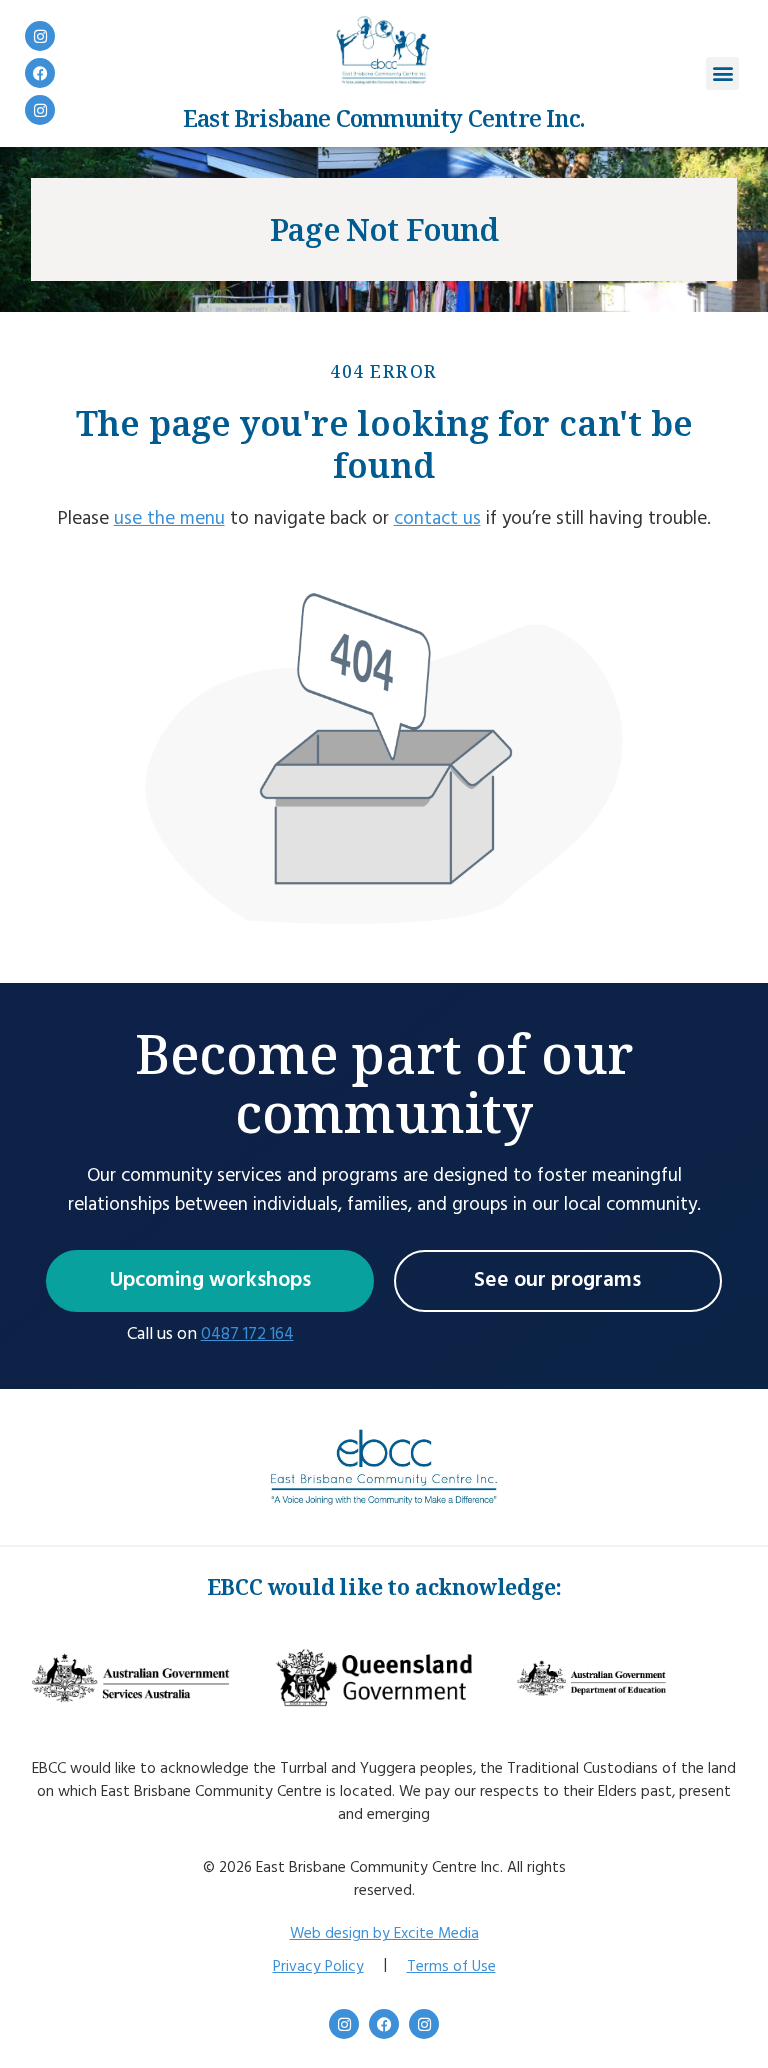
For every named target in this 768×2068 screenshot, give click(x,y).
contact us (437, 519)
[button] (722, 73)
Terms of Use (451, 1967)
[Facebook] (40, 73)
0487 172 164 (247, 1334)
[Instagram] (40, 36)
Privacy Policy (318, 1967)
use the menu (169, 519)
